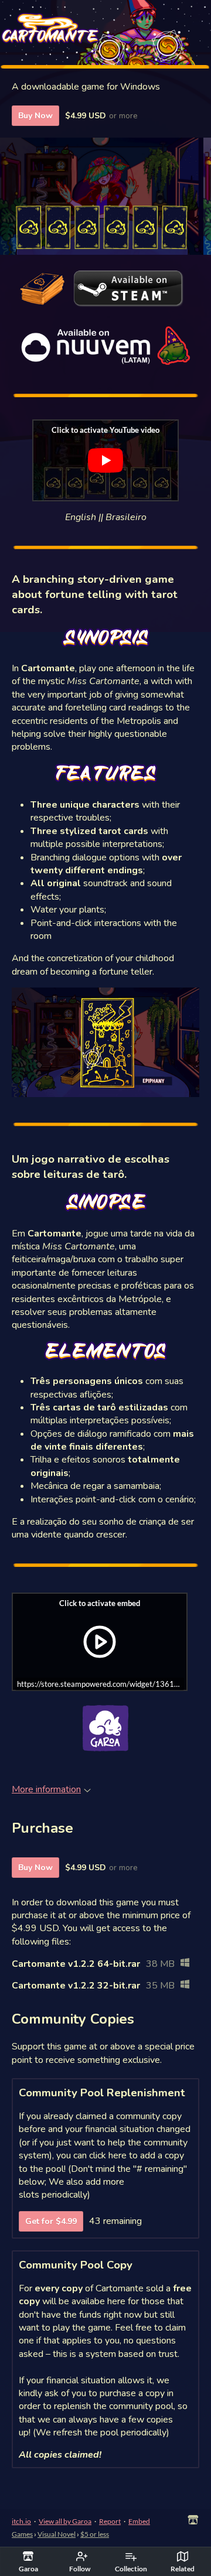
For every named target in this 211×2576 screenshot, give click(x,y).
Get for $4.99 (51, 2221)
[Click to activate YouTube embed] (105, 460)
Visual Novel (57, 2534)
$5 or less (95, 2534)
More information (46, 1789)
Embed (139, 2521)
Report (110, 2521)
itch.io (21, 2521)
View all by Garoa (65, 2521)
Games (22, 2534)
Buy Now (35, 116)
